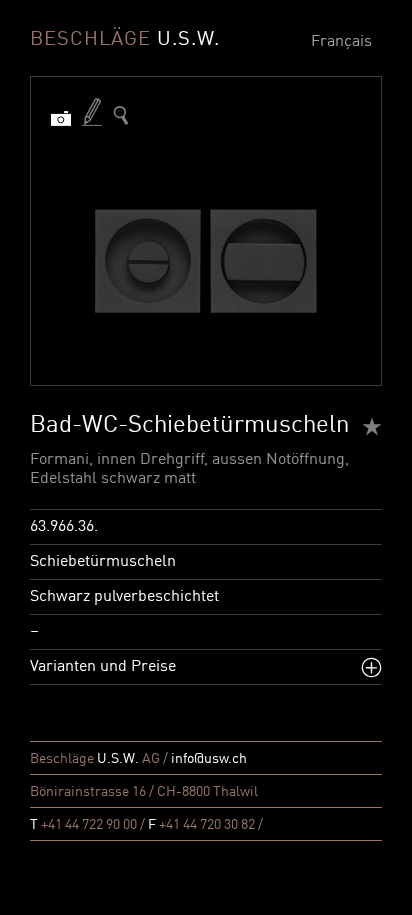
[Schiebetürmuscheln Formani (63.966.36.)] (121, 115)
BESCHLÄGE (125, 40)
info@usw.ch (209, 759)
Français (341, 42)
